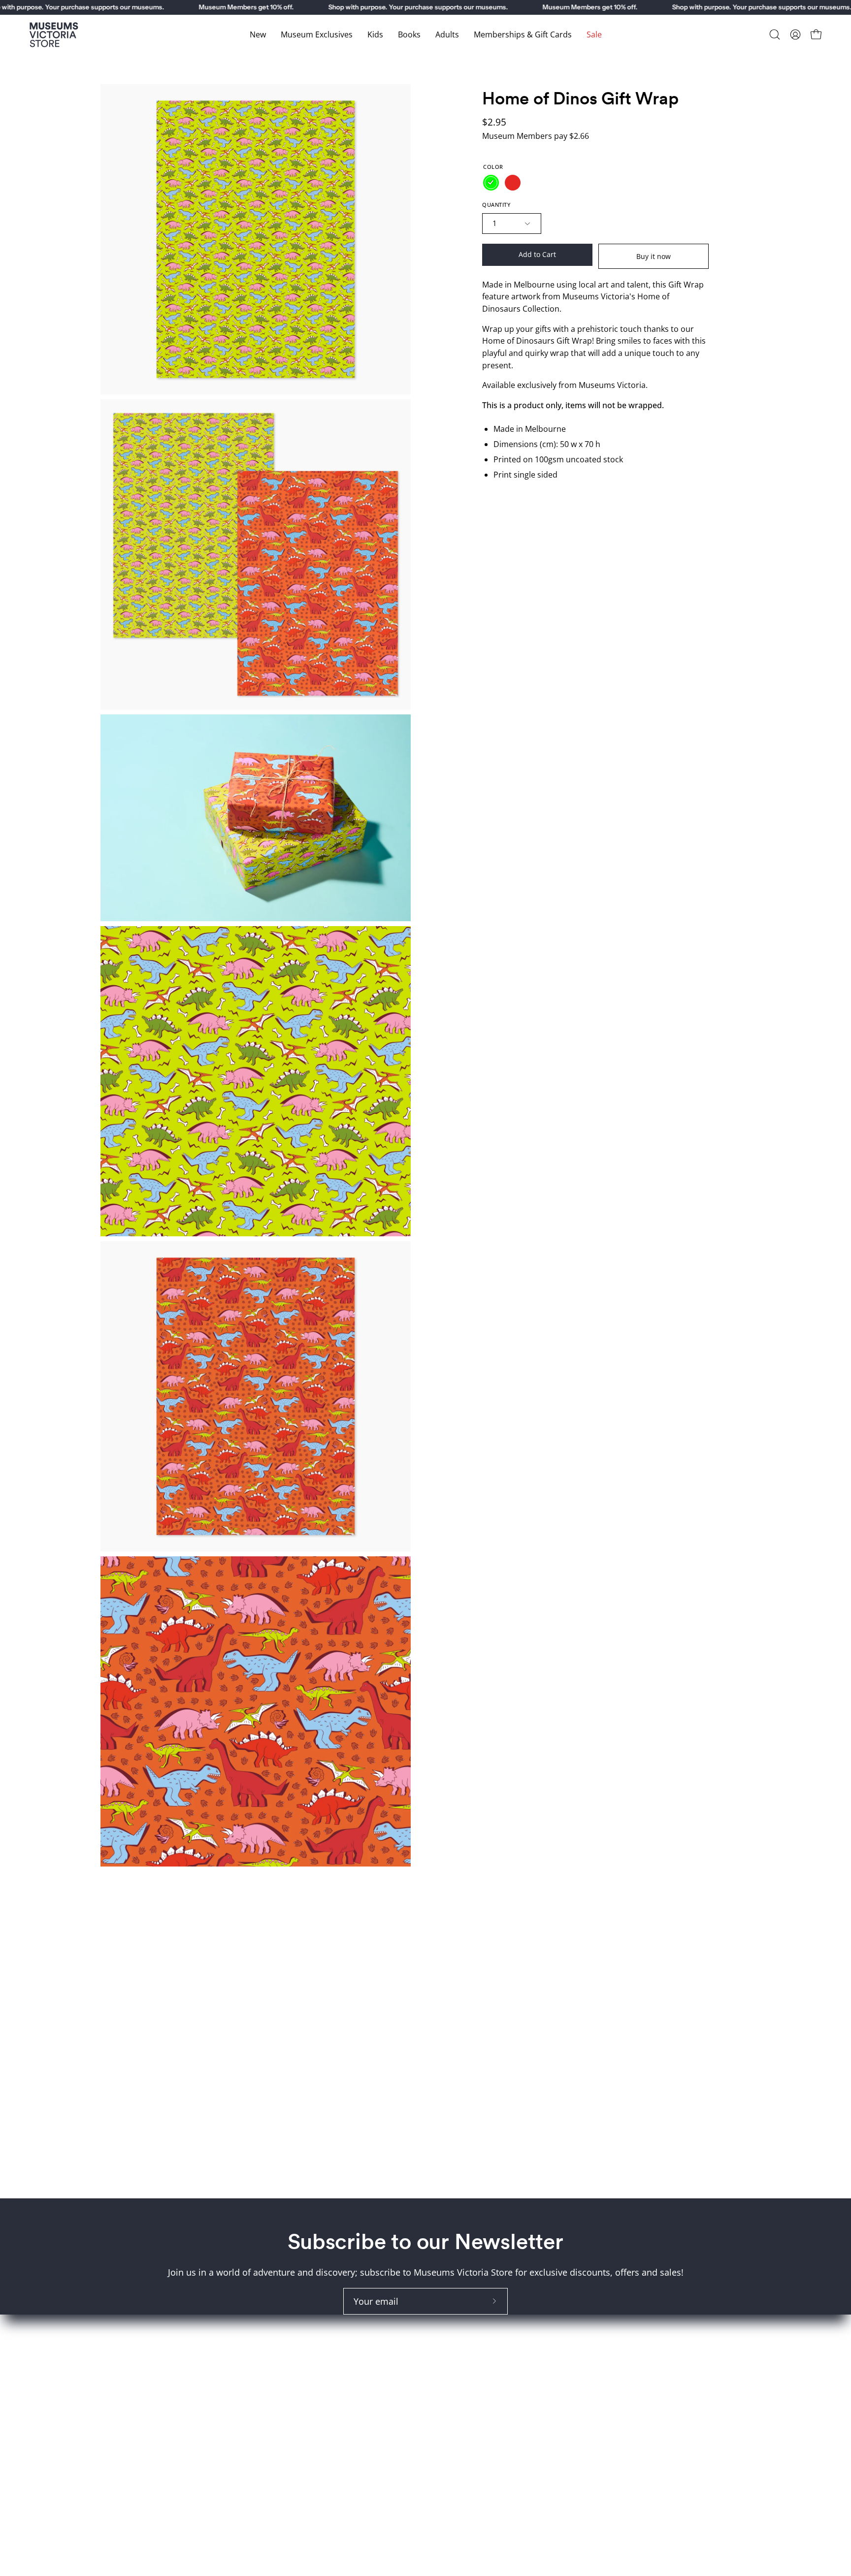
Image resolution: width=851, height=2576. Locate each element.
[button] (775, 34)
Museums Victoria (640, 2349)
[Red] (513, 183)
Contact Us (458, 2402)
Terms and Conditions (481, 2349)
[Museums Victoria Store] (54, 35)
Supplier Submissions (480, 2384)
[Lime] (491, 183)
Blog (445, 2420)
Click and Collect (469, 2331)
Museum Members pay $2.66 (536, 136)
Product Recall (465, 2366)
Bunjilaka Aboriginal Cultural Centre (677, 2331)
